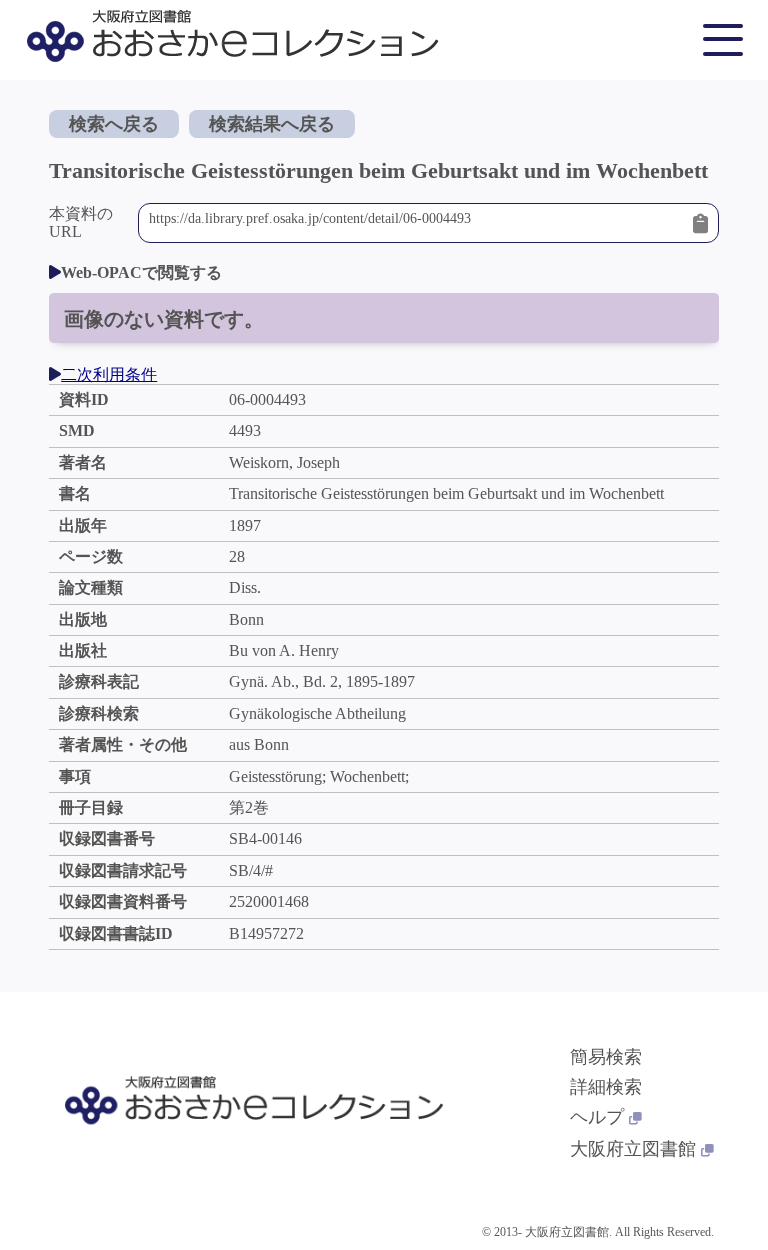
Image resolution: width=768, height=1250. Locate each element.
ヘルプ (597, 1117)
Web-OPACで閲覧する (141, 272)
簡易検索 (606, 1057)
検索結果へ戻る (272, 124)
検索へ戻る (114, 124)
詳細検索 (606, 1087)
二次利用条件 (109, 374)
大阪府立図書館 (633, 1149)
